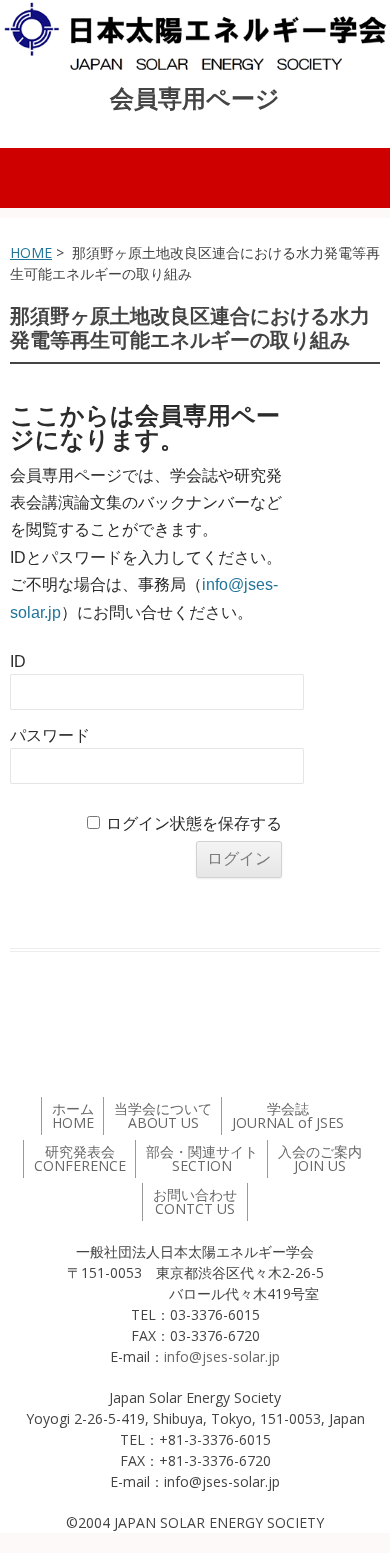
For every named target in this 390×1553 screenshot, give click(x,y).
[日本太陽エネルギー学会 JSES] (195, 36)
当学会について (163, 1115)
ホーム (73, 1115)
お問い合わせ (195, 1201)
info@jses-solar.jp (222, 1356)
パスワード (50, 735)
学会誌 (288, 1115)
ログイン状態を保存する (194, 823)
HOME (31, 252)
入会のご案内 (320, 1158)
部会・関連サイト (202, 1158)
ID (18, 661)
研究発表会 (80, 1158)
